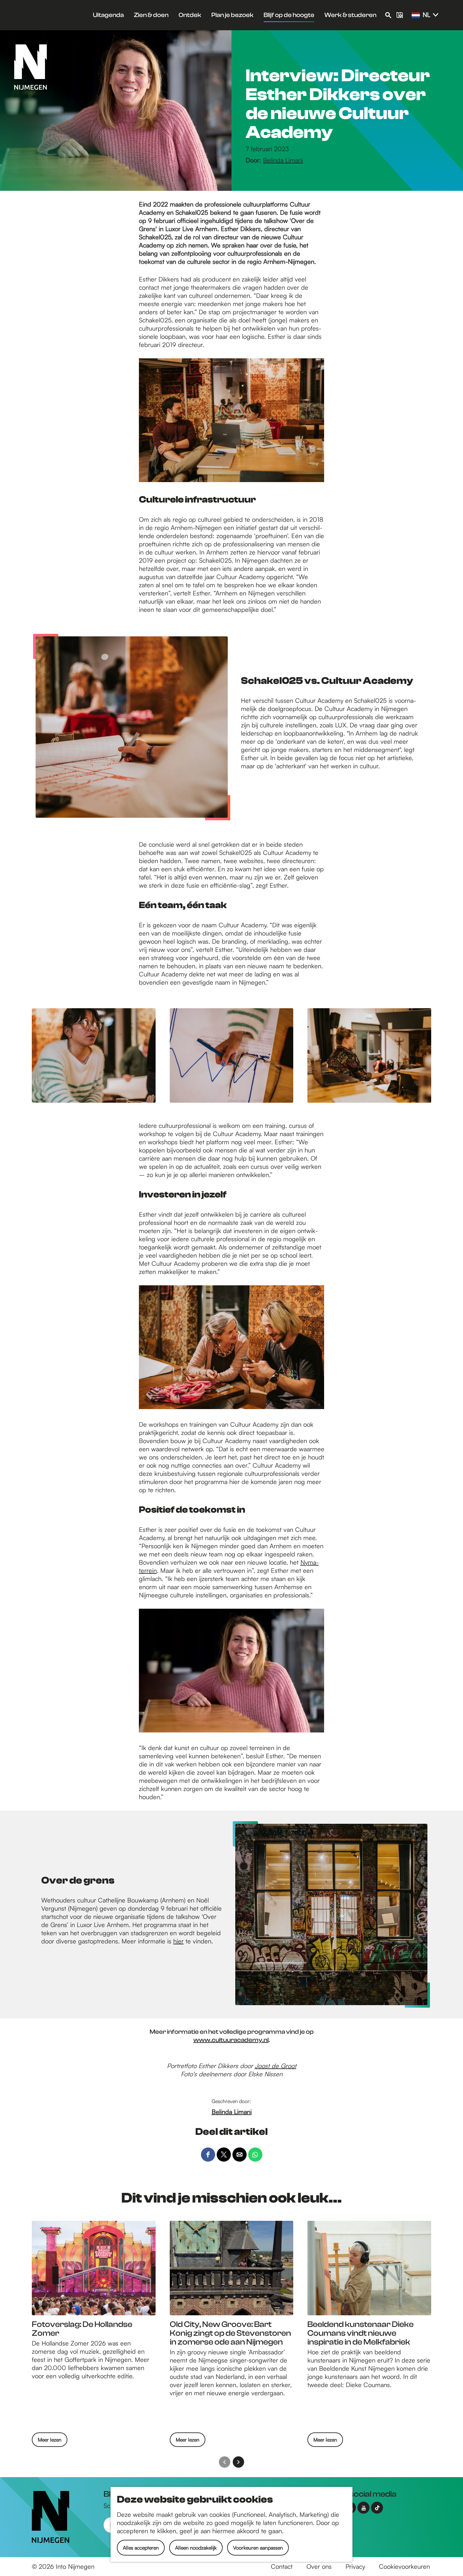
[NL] (416, 15)
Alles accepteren (141, 2548)
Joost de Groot (276, 2066)
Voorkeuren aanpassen (258, 2548)
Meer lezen (50, 2442)
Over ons (319, 2566)
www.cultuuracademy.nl (231, 2040)
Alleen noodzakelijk (196, 2548)
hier (178, 1941)
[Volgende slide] (238, 2462)
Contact (282, 2566)
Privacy (355, 2566)
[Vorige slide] (225, 2462)
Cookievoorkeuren (404, 2566)
